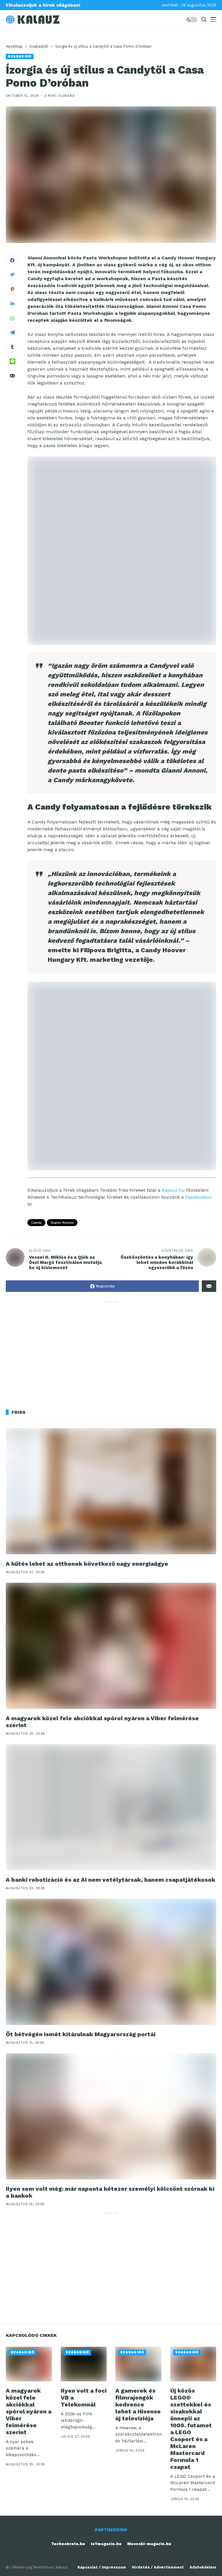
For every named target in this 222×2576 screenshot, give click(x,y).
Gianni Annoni (62, 1223)
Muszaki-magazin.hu (149, 2544)
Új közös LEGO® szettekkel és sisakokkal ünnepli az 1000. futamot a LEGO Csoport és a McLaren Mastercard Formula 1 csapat (191, 2429)
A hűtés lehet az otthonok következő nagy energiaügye (87, 1564)
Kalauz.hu (173, 1190)
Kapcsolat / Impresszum (102, 2567)
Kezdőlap (14, 46)
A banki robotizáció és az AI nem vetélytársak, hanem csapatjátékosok (111, 1880)
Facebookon (199, 1197)
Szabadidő (39, 46)
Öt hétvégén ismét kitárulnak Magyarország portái (81, 2034)
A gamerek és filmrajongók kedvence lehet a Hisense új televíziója (138, 2404)
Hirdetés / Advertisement (158, 2567)
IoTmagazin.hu (106, 2544)
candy (36, 1223)
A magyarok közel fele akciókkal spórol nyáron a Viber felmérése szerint (102, 1722)
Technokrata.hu (68, 2544)
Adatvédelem (203, 2567)
